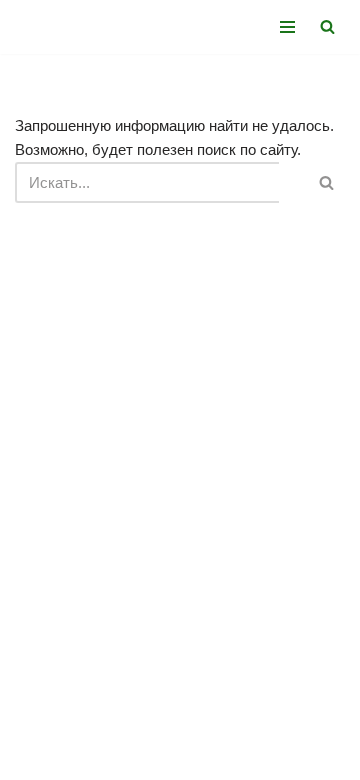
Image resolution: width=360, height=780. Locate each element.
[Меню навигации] (287, 27)
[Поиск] (327, 26)
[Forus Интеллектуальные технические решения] (75, 27)
